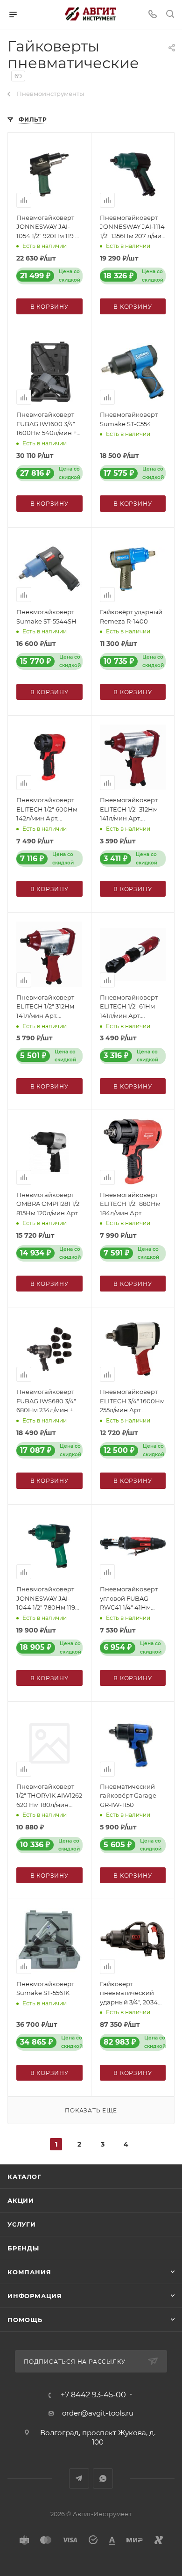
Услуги (22, 2224)
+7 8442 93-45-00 (93, 2395)
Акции (21, 2200)
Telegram (79, 2478)
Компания (29, 2272)
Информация (35, 2296)
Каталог (24, 2177)
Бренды (23, 2248)
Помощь (25, 2320)
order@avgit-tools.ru (98, 2413)
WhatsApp (103, 2478)
